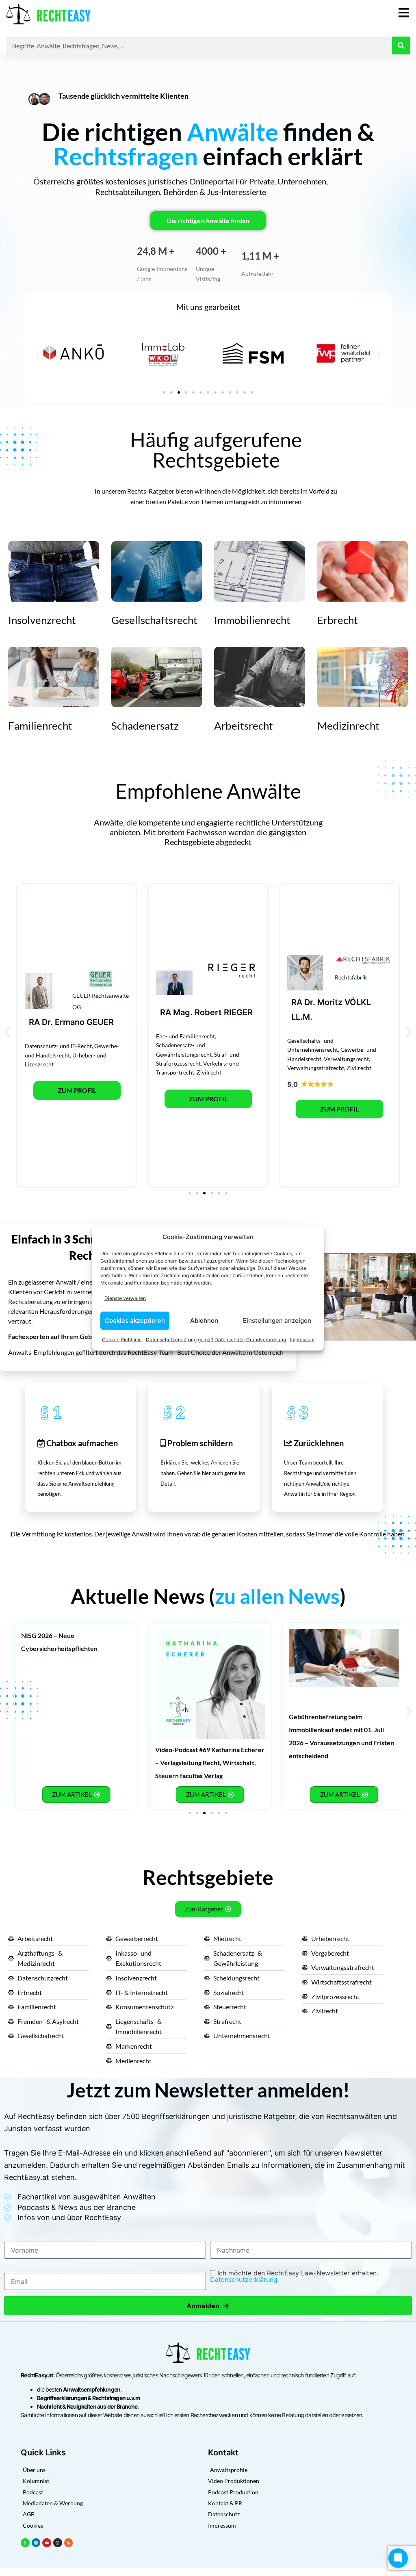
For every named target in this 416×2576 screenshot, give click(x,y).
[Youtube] (47, 2543)
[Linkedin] (36, 2543)
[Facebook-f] (25, 2543)
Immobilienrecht (252, 620)
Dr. (47, 1022)
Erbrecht (338, 620)
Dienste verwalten (125, 1298)
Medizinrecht (348, 726)
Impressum (302, 1339)
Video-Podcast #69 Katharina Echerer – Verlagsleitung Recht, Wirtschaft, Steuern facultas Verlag (210, 1762)
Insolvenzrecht (42, 620)
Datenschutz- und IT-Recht (58, 1046)
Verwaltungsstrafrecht (316, 1068)
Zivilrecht (209, 1072)
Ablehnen (204, 1320)
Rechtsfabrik (351, 977)
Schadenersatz (145, 726)
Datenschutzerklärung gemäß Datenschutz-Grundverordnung (216, 1339)
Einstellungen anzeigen (277, 1320)
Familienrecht (40, 726)
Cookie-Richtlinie (122, 1339)
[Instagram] (58, 2543)
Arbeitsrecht (244, 726)
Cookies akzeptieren (135, 1320)
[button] (38, 354)
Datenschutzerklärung (244, 2279)
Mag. (183, 1012)
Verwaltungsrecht (346, 1059)
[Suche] (401, 45)
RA (34, 1022)
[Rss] (69, 2543)
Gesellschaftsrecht (154, 620)
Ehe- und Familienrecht (185, 1036)
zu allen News (277, 1596)
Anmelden (208, 2306)
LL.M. (302, 1017)
